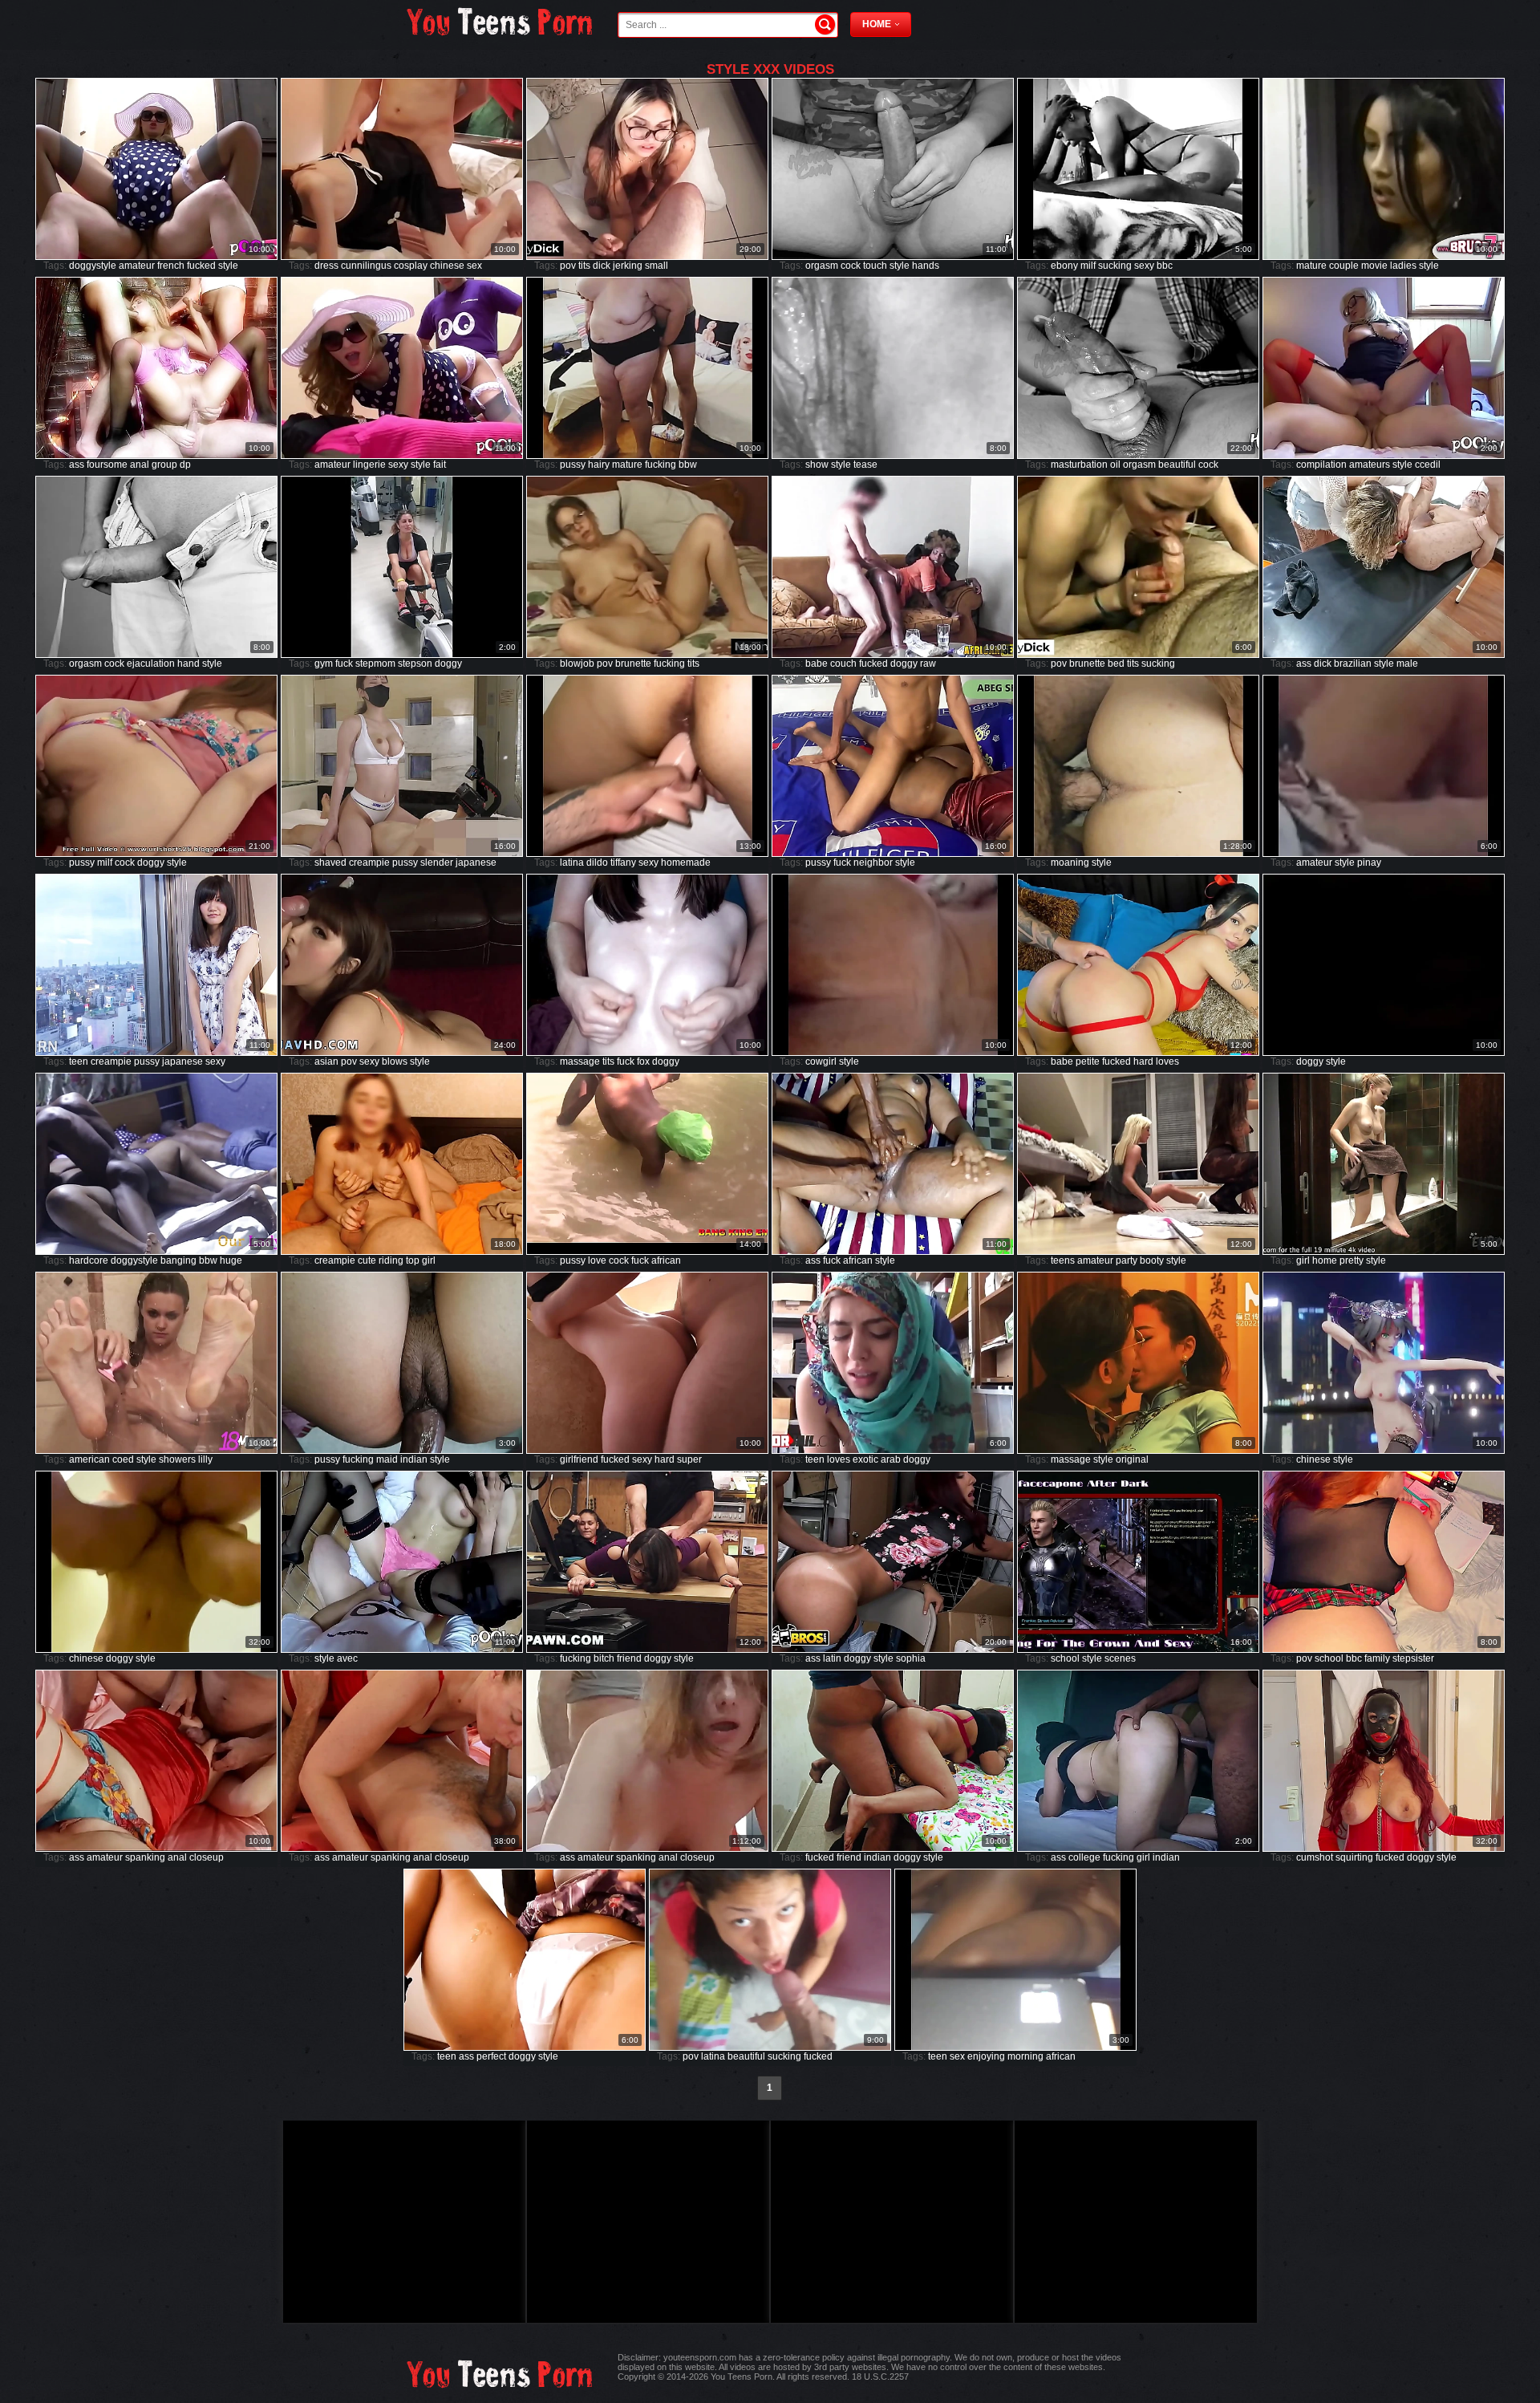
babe (817, 664)
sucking (1115, 266)
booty (1152, 1260)
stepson (415, 664)
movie (1374, 266)
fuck (344, 664)
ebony (1064, 266)
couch (843, 664)
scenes (1120, 1658)
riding (391, 1260)
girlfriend (579, 1459)
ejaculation (151, 664)
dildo (597, 863)
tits (584, 266)
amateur (137, 266)
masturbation (1079, 465)
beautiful (1177, 465)
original (1132, 1459)
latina (572, 863)
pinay (1369, 863)
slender (437, 863)
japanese (476, 863)
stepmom (375, 664)
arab (891, 1459)
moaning (1070, 863)
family (1377, 1658)
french (171, 266)
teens (1063, 1260)
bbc (1165, 266)
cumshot (1315, 1857)
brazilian (1353, 664)
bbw (688, 465)
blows (395, 1061)
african (666, 1260)
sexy (1144, 266)
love (597, 1260)
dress (326, 266)
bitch (604, 1658)
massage (580, 1061)
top (413, 1260)
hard (1143, 1061)
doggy (448, 664)
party (1127, 1260)
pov (568, 266)
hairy (599, 465)
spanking (145, 1857)
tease (865, 465)
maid (387, 1459)
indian (414, 1459)
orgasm (822, 266)
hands (926, 266)
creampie (369, 863)
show (817, 465)
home (1325, 1260)
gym (324, 664)
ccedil (1428, 465)
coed (123, 1459)
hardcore (89, 1260)
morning (1025, 2056)
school (1065, 1658)
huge (231, 1260)
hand (188, 664)
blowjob (577, 664)
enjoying (986, 2056)
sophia (911, 1658)
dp (185, 465)
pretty (1352, 1260)
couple (1344, 266)
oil (1115, 465)
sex (474, 266)
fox (643, 1061)
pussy (573, 465)
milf (1088, 266)
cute (367, 1260)
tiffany (623, 863)
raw (928, 664)
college (1084, 1857)
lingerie (369, 465)
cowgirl (821, 1061)
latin (832, 1658)
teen (79, 1061)
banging (178, 1260)
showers (177, 1459)
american (89, 1459)
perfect (491, 2056)
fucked (201, 266)
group (164, 465)
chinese (447, 266)
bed (1116, 664)
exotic (865, 1459)
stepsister (1413, 1658)
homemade (686, 863)
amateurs (1370, 465)
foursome (107, 465)
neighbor (873, 863)
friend (629, 1658)
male (1407, 664)
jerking (628, 266)
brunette (633, 664)
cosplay (411, 266)
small (657, 266)
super (689, 1459)
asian (326, 1061)
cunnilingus (366, 266)
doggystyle (93, 266)
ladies (1403, 266)
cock (851, 266)
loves (1167, 1061)
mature (1311, 266)
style (228, 266)
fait (440, 465)
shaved (330, 863)
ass (77, 465)
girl (429, 1260)
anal (140, 465)
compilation (1321, 465)
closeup (207, 1857)
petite (1088, 1061)
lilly (205, 1459)
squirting (1354, 1857)
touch (875, 266)
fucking (661, 465)
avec (347, 1658)
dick (602, 266)
